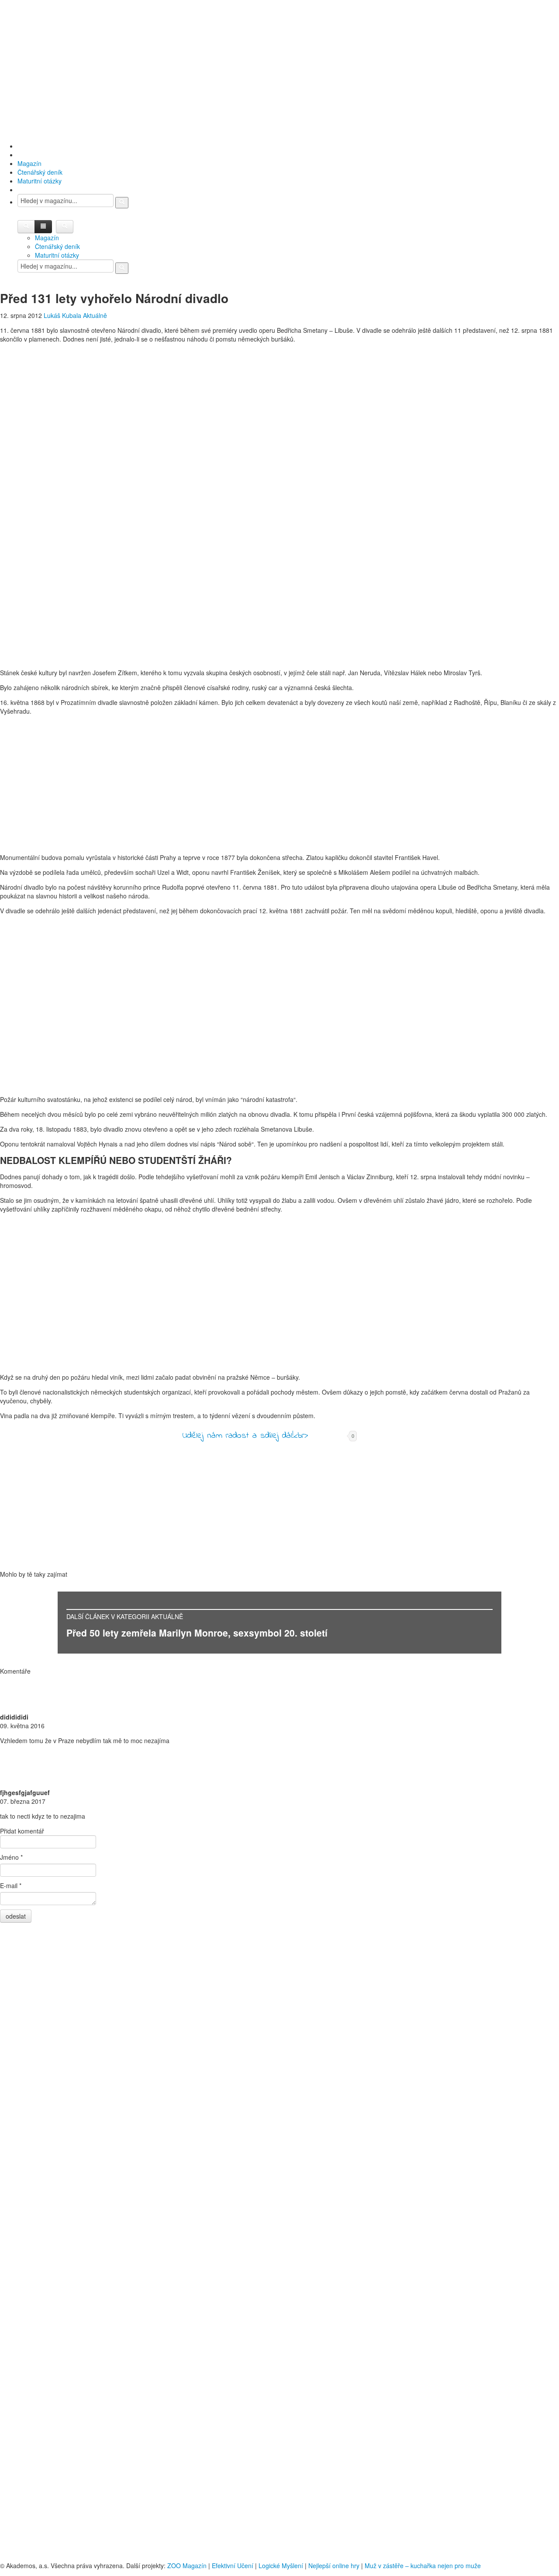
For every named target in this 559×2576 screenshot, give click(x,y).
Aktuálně (95, 315)
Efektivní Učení (233, 2566)
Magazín (29, 163)
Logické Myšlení (281, 2566)
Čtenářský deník (40, 172)
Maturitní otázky (40, 181)
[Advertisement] (279, 70)
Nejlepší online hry (334, 2566)
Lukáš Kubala (62, 315)
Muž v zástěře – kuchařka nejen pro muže (423, 2566)
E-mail (11, 1885)
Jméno (11, 1857)
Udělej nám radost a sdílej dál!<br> (245, 1436)
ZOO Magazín (187, 2566)
